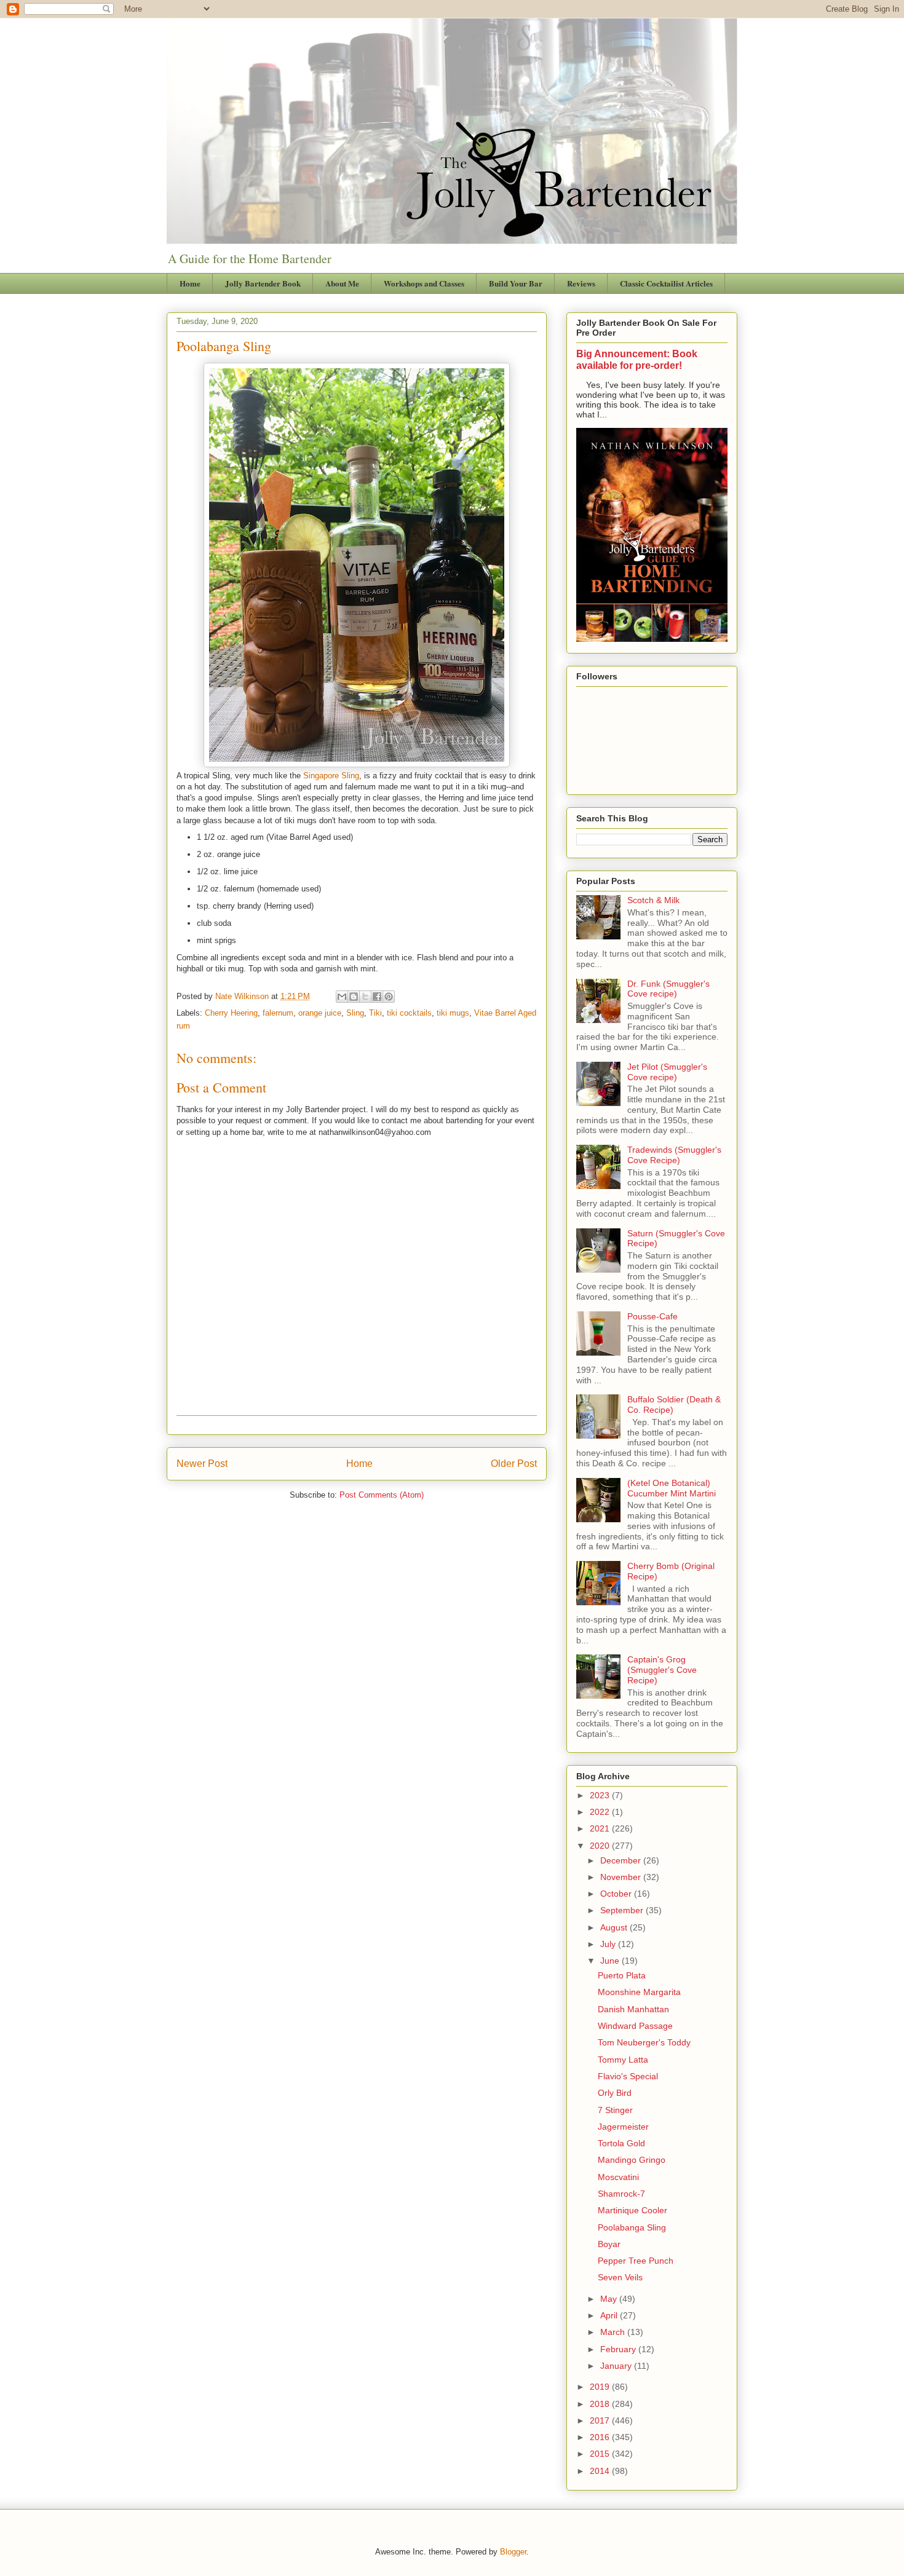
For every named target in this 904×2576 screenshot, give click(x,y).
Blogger (513, 2552)
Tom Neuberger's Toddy (644, 2042)
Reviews (581, 283)
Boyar (609, 2244)
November (622, 1877)
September (623, 1910)
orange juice (320, 1013)
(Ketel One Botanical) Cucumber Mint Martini (672, 1488)
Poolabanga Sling (632, 2227)
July (609, 1944)
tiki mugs (453, 1013)
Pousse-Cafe (652, 1316)
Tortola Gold (621, 2143)
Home (190, 283)
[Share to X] (365, 997)
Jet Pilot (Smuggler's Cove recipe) (667, 1072)
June (611, 1961)
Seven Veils (620, 2277)
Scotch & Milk (653, 900)
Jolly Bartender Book (263, 283)
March (614, 2332)
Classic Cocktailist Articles (666, 283)
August (615, 1927)
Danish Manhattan (633, 2009)
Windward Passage (635, 2026)
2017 (601, 2420)
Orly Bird (615, 2093)
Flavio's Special (628, 2076)
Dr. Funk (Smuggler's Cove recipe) (668, 989)
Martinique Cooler (632, 2210)
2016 (601, 2437)
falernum (278, 1013)
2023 (601, 1795)
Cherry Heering (231, 1013)
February (619, 2349)
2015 (601, 2454)
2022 (601, 1812)
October (617, 1894)
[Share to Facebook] (377, 997)
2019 (601, 2387)
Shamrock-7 (621, 2194)
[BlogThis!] (354, 997)
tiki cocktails (409, 1013)
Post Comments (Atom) (382, 1495)
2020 (601, 1846)
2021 (601, 1828)
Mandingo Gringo (632, 2160)
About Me (342, 283)
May (610, 2299)
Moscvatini (618, 2177)
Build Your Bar (516, 283)
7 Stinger (615, 2110)
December (622, 1860)
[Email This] (342, 997)
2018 (601, 2404)
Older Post (514, 1464)
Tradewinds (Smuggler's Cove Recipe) (674, 1155)
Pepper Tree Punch (636, 2261)
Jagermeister (623, 2127)
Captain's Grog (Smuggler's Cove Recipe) (662, 1670)
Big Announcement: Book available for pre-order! (637, 359)
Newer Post (202, 1464)
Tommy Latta (623, 2060)
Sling (355, 1013)
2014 (601, 2471)
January (617, 2366)
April (610, 2315)
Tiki (375, 1013)
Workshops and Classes (424, 283)
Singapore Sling (331, 776)
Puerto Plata (622, 1975)
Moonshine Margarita (639, 1992)
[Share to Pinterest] (389, 997)
